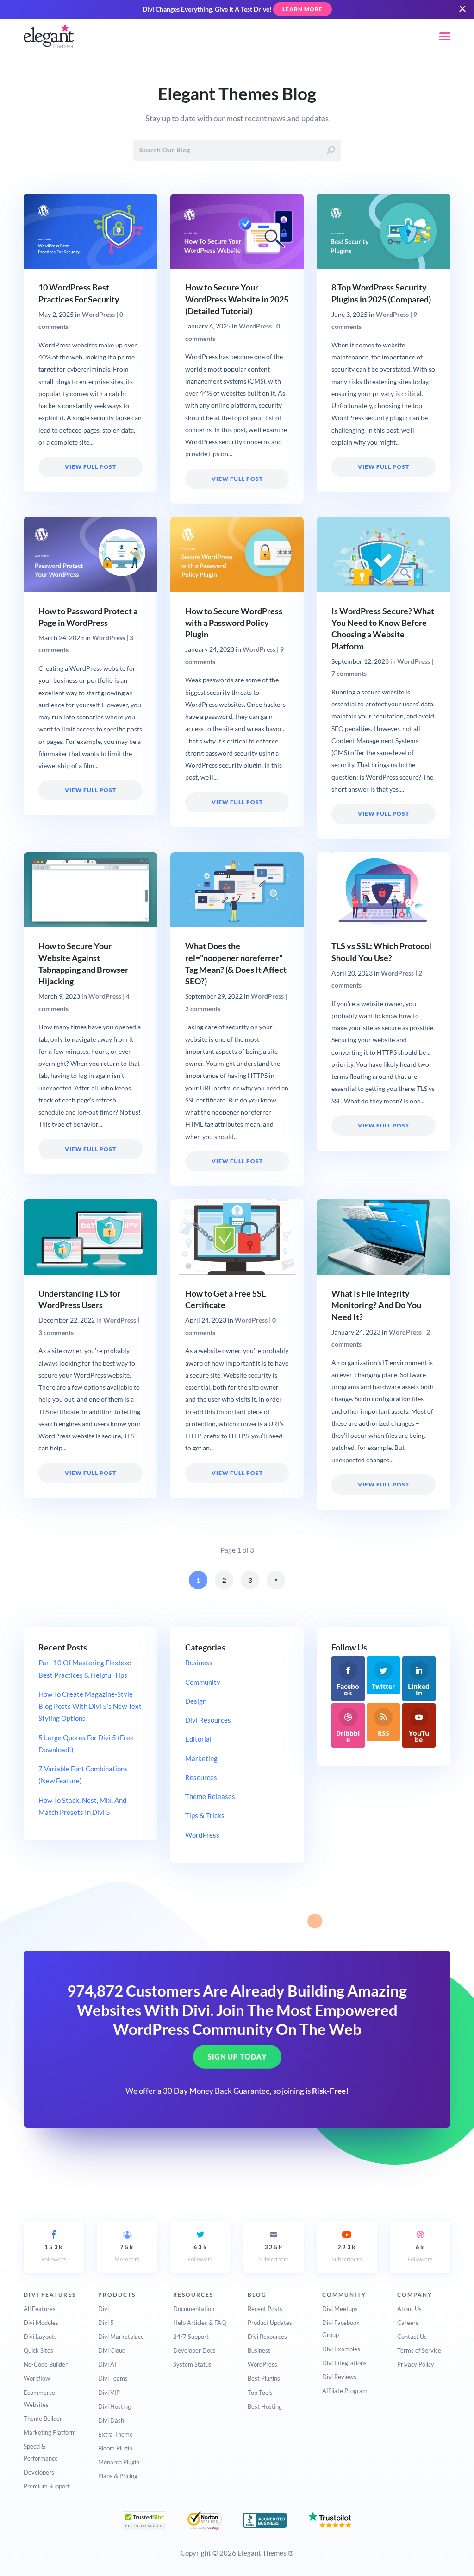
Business (199, 1663)
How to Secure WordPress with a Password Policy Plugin (234, 623)
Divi (103, 2309)
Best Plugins (264, 2378)
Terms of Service (419, 2350)
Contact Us (412, 2337)
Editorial (198, 1739)
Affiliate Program (345, 2391)
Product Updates (270, 2323)
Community (203, 1682)
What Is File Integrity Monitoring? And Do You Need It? (376, 1305)
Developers (39, 2472)
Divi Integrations (344, 2363)
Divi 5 (106, 2323)
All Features (40, 2309)
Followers (54, 2253)
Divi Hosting (115, 2406)
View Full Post (90, 467)
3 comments (56, 1333)
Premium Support (47, 2486)
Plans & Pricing (118, 2476)
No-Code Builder (46, 2364)
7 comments (349, 674)
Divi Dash (111, 2420)
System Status (192, 2364)
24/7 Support (191, 2337)
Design (196, 1701)
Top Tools (260, 2393)
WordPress (98, 315)
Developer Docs (194, 2350)
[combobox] (237, 150)
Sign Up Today (237, 2057)
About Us (409, 2309)
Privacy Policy (416, 2364)
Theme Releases (210, 1796)
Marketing (201, 1758)
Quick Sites (38, 2350)
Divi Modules (41, 2323)
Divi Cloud (112, 2350)
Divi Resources (208, 1720)
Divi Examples (341, 2349)
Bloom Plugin (115, 2448)
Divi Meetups (340, 2309)
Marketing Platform (50, 2432)
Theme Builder (43, 2419)
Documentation (194, 2309)
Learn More (302, 9)
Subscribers (274, 2253)
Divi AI (107, 2364)
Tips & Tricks (205, 1815)
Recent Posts (265, 2309)
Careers (408, 2323)
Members (127, 2253)
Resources (201, 1777)
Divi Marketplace (121, 2337)
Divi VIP (109, 2393)
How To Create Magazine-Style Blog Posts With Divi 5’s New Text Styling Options (90, 1706)
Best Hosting (265, 2406)
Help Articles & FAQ (200, 2323)
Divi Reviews (339, 2377)
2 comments (203, 1009)
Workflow (37, 2378)
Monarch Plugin (119, 2462)
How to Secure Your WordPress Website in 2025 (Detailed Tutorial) (237, 299)
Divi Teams (113, 2378)
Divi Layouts (40, 2337)
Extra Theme (115, 2434)
